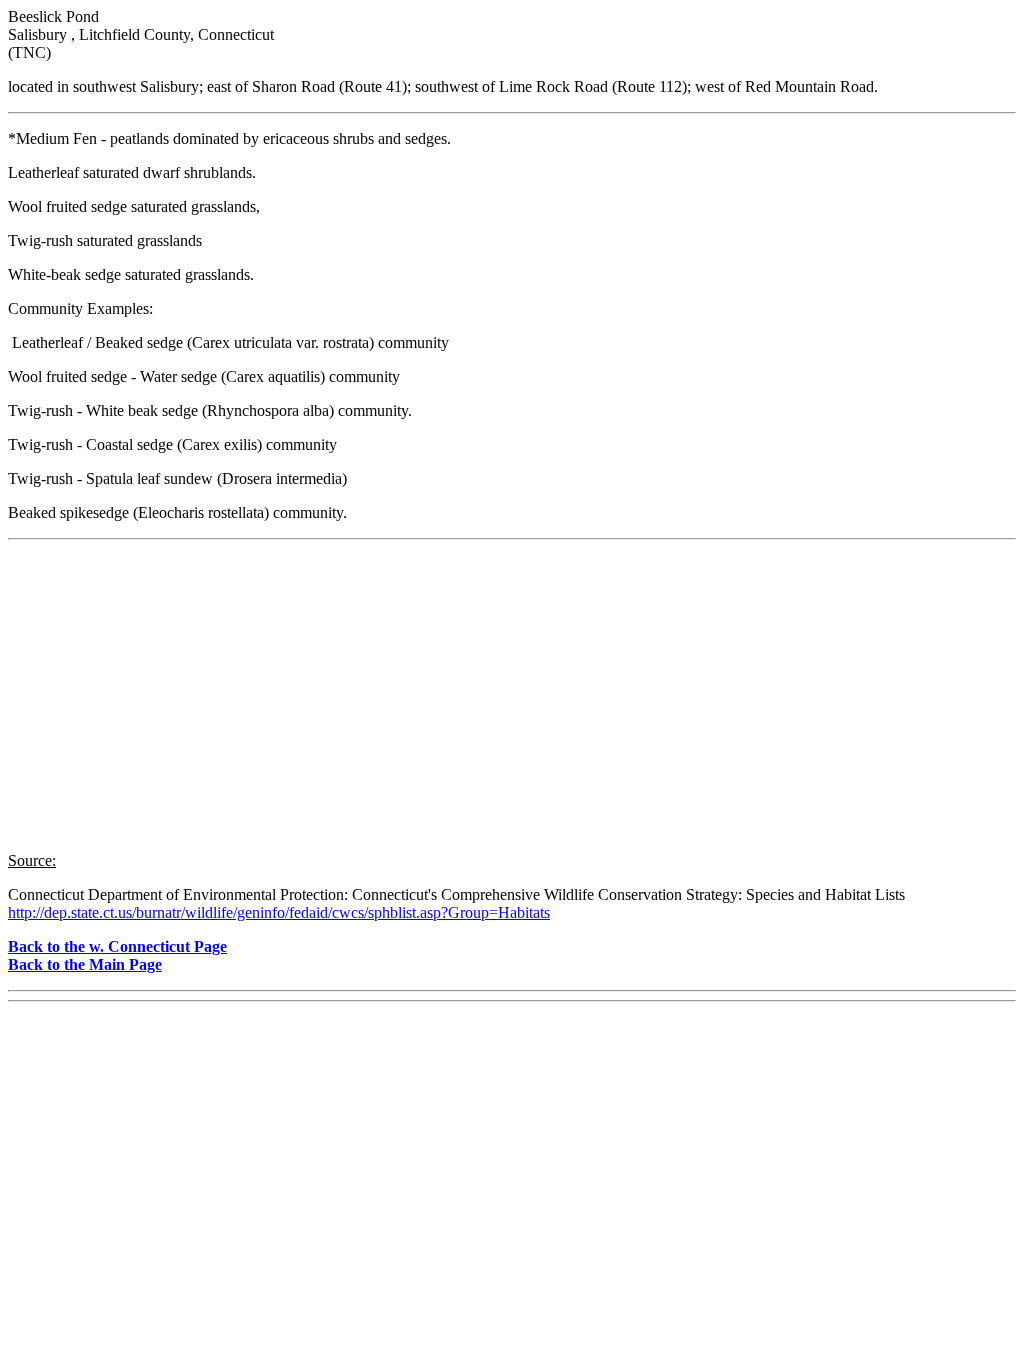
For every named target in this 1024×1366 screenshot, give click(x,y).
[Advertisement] (512, 696)
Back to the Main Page (85, 964)
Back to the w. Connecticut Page (117, 946)
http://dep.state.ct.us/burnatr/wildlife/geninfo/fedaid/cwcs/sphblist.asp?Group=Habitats (279, 912)
